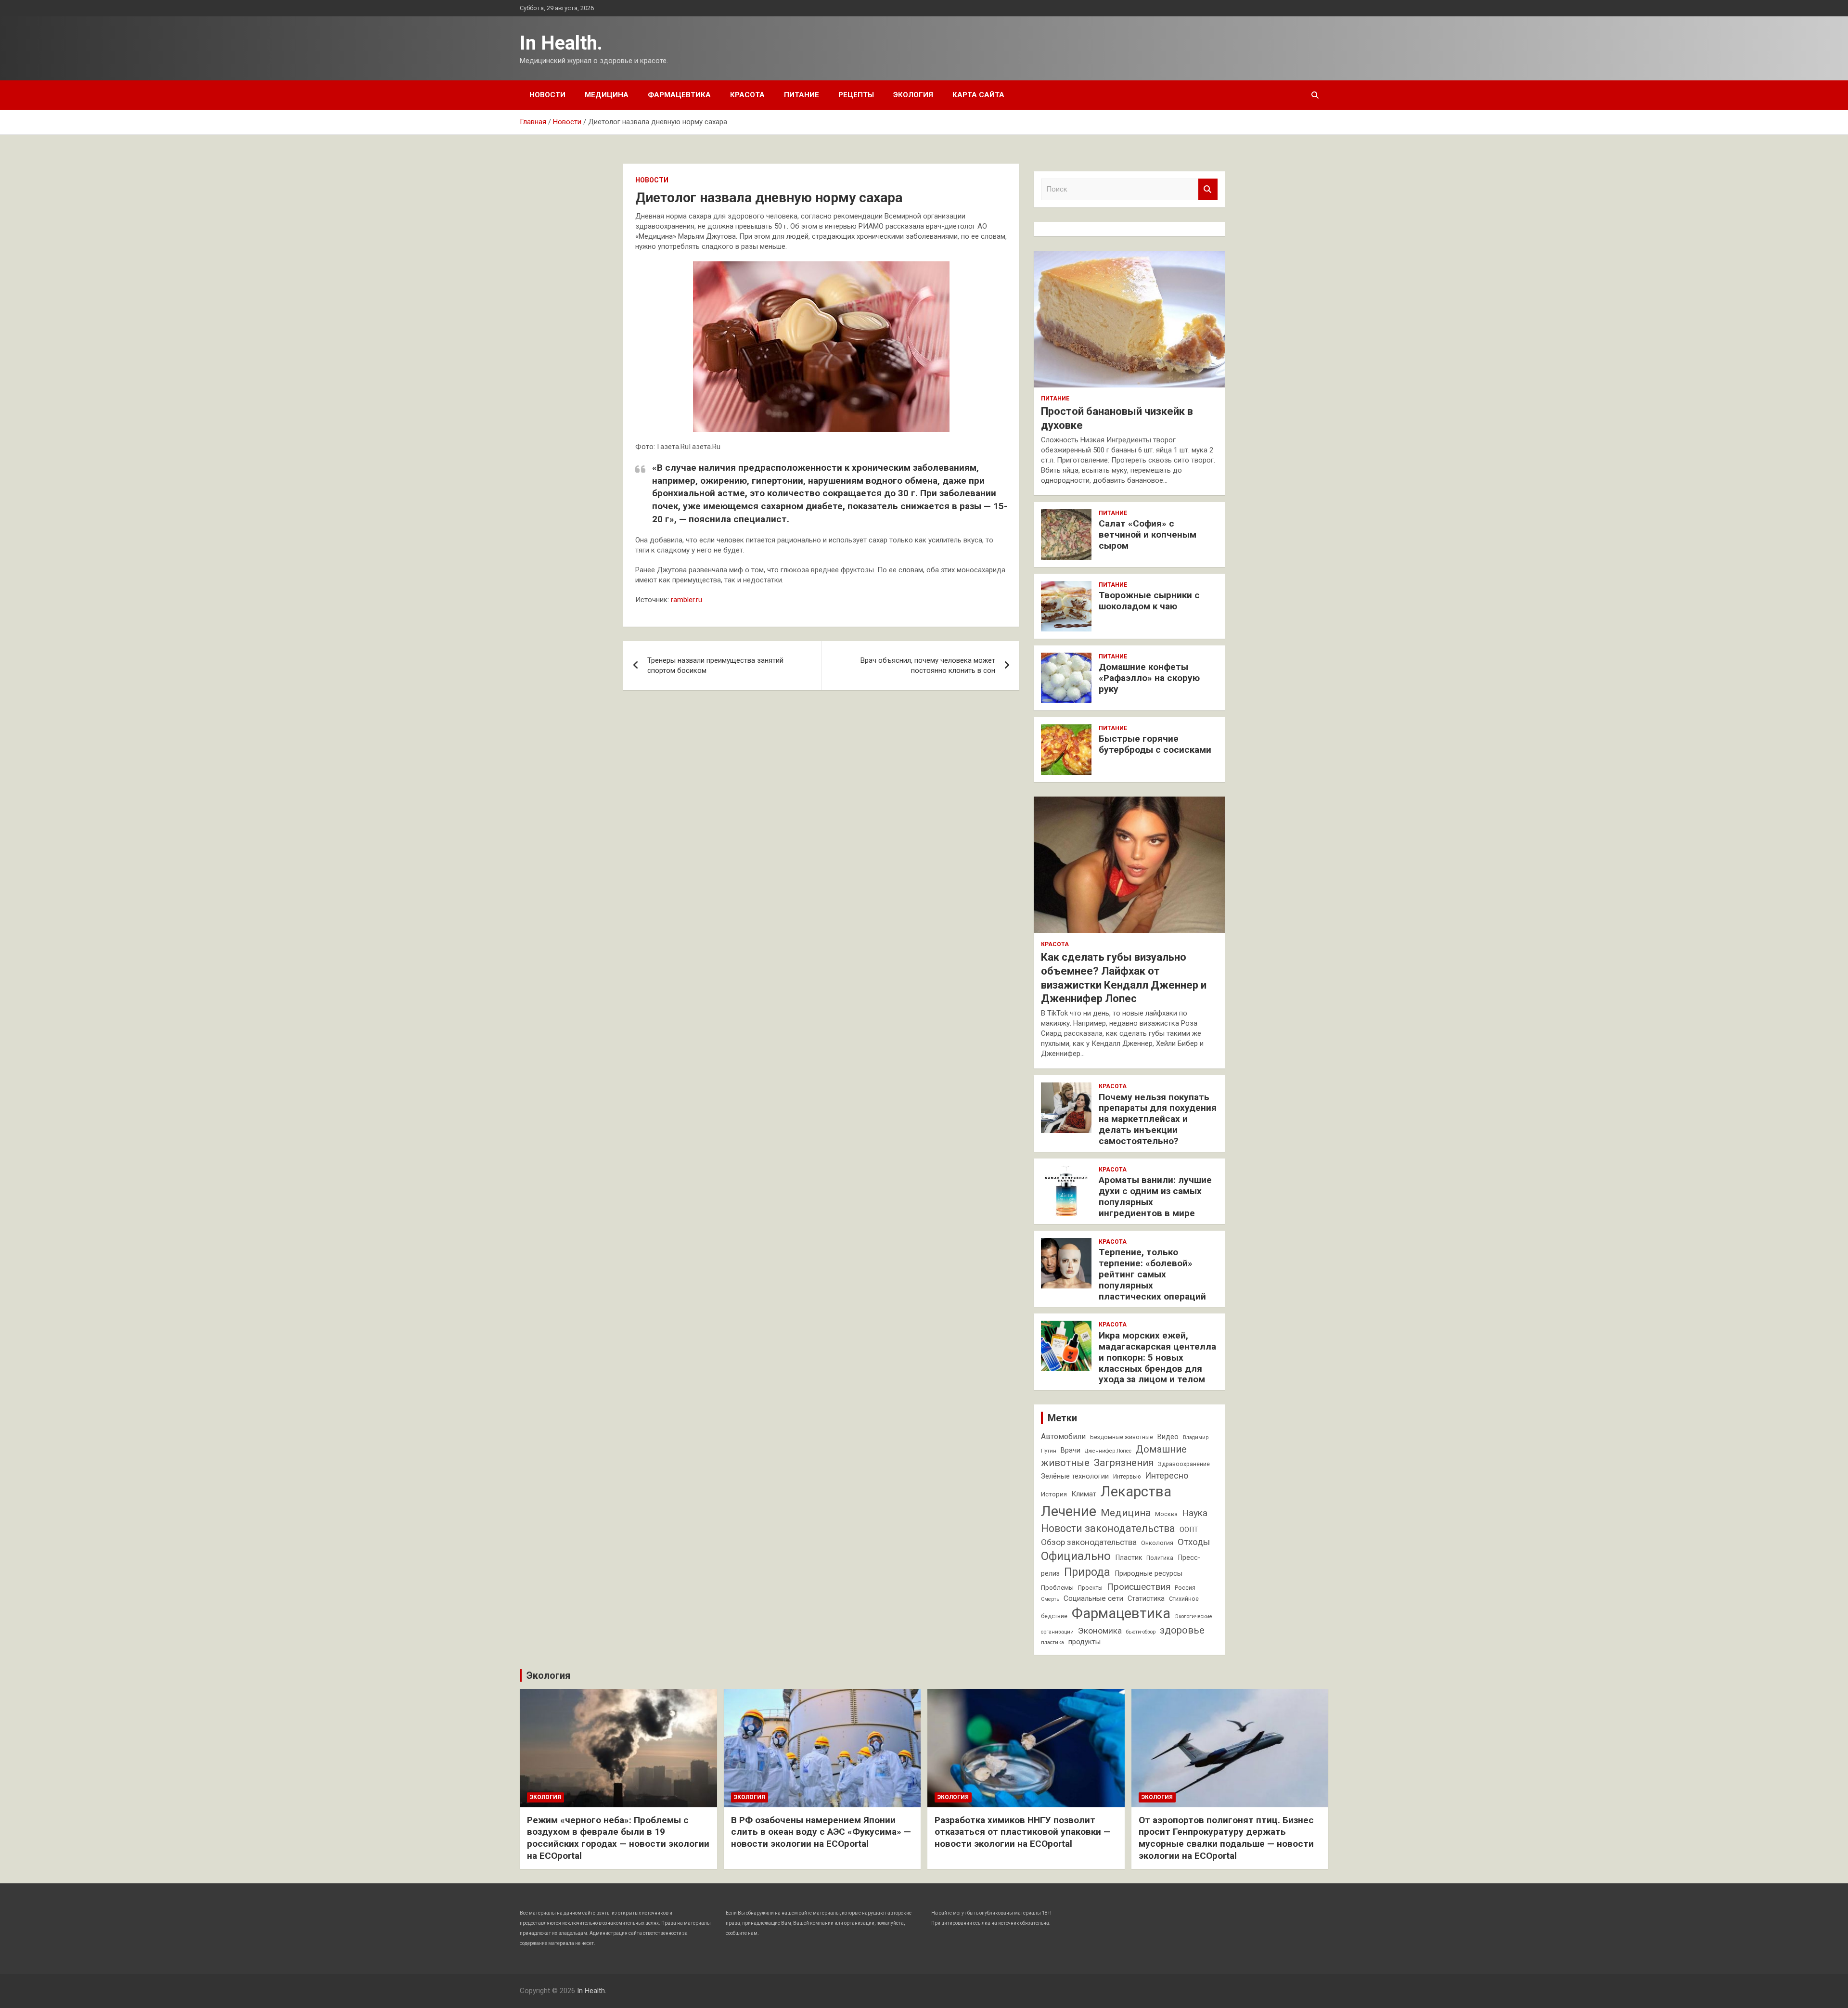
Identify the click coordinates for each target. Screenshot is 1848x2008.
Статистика (1146, 1599)
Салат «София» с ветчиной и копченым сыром (1148, 534)
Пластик (1129, 1558)
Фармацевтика (679, 95)
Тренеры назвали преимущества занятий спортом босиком (715, 665)
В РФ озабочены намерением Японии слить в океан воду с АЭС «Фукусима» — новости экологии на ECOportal (821, 1832)
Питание (802, 95)
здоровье (1182, 1630)
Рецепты (856, 95)
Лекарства (1136, 1492)
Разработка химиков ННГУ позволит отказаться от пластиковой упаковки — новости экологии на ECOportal (1023, 1832)
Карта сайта (978, 95)
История (1054, 1494)
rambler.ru (687, 600)
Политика (1160, 1558)
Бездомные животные (1122, 1437)
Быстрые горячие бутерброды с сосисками (1155, 744)
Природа (1087, 1572)
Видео (1168, 1437)
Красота (747, 95)
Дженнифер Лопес (1108, 1451)
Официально (1076, 1556)
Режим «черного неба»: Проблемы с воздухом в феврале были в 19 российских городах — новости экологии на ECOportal (618, 1838)
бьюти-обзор (1141, 1632)
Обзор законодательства (1089, 1542)
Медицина (607, 95)
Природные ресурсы (1149, 1574)
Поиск (1208, 189)
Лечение (1069, 1511)
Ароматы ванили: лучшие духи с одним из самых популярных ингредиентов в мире (1155, 1196)
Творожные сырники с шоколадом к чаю (1149, 601)
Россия (1185, 1588)
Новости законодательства (1108, 1528)
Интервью (1127, 1477)
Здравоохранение (1184, 1464)
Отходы (1194, 1542)
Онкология (1157, 1543)
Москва (1166, 1514)
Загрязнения (1124, 1463)
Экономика (1100, 1631)
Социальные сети (1093, 1598)
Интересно (1167, 1475)
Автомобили (1063, 1436)
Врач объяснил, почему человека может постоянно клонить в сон (928, 665)
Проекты (1090, 1588)
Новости (547, 95)
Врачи (1071, 1450)
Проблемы (1057, 1588)
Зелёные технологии (1075, 1476)
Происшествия (1139, 1587)
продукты (1084, 1642)
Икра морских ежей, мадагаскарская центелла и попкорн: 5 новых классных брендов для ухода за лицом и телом (1157, 1357)
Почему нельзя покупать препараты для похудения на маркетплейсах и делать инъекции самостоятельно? (1158, 1119)
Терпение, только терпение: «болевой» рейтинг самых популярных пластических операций (1152, 1274)
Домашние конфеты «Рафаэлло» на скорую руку (1149, 678)
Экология (913, 95)
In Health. (561, 43)
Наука (1195, 1513)
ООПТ (1189, 1530)
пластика (1052, 1642)
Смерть (1050, 1599)
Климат (1084, 1494)
